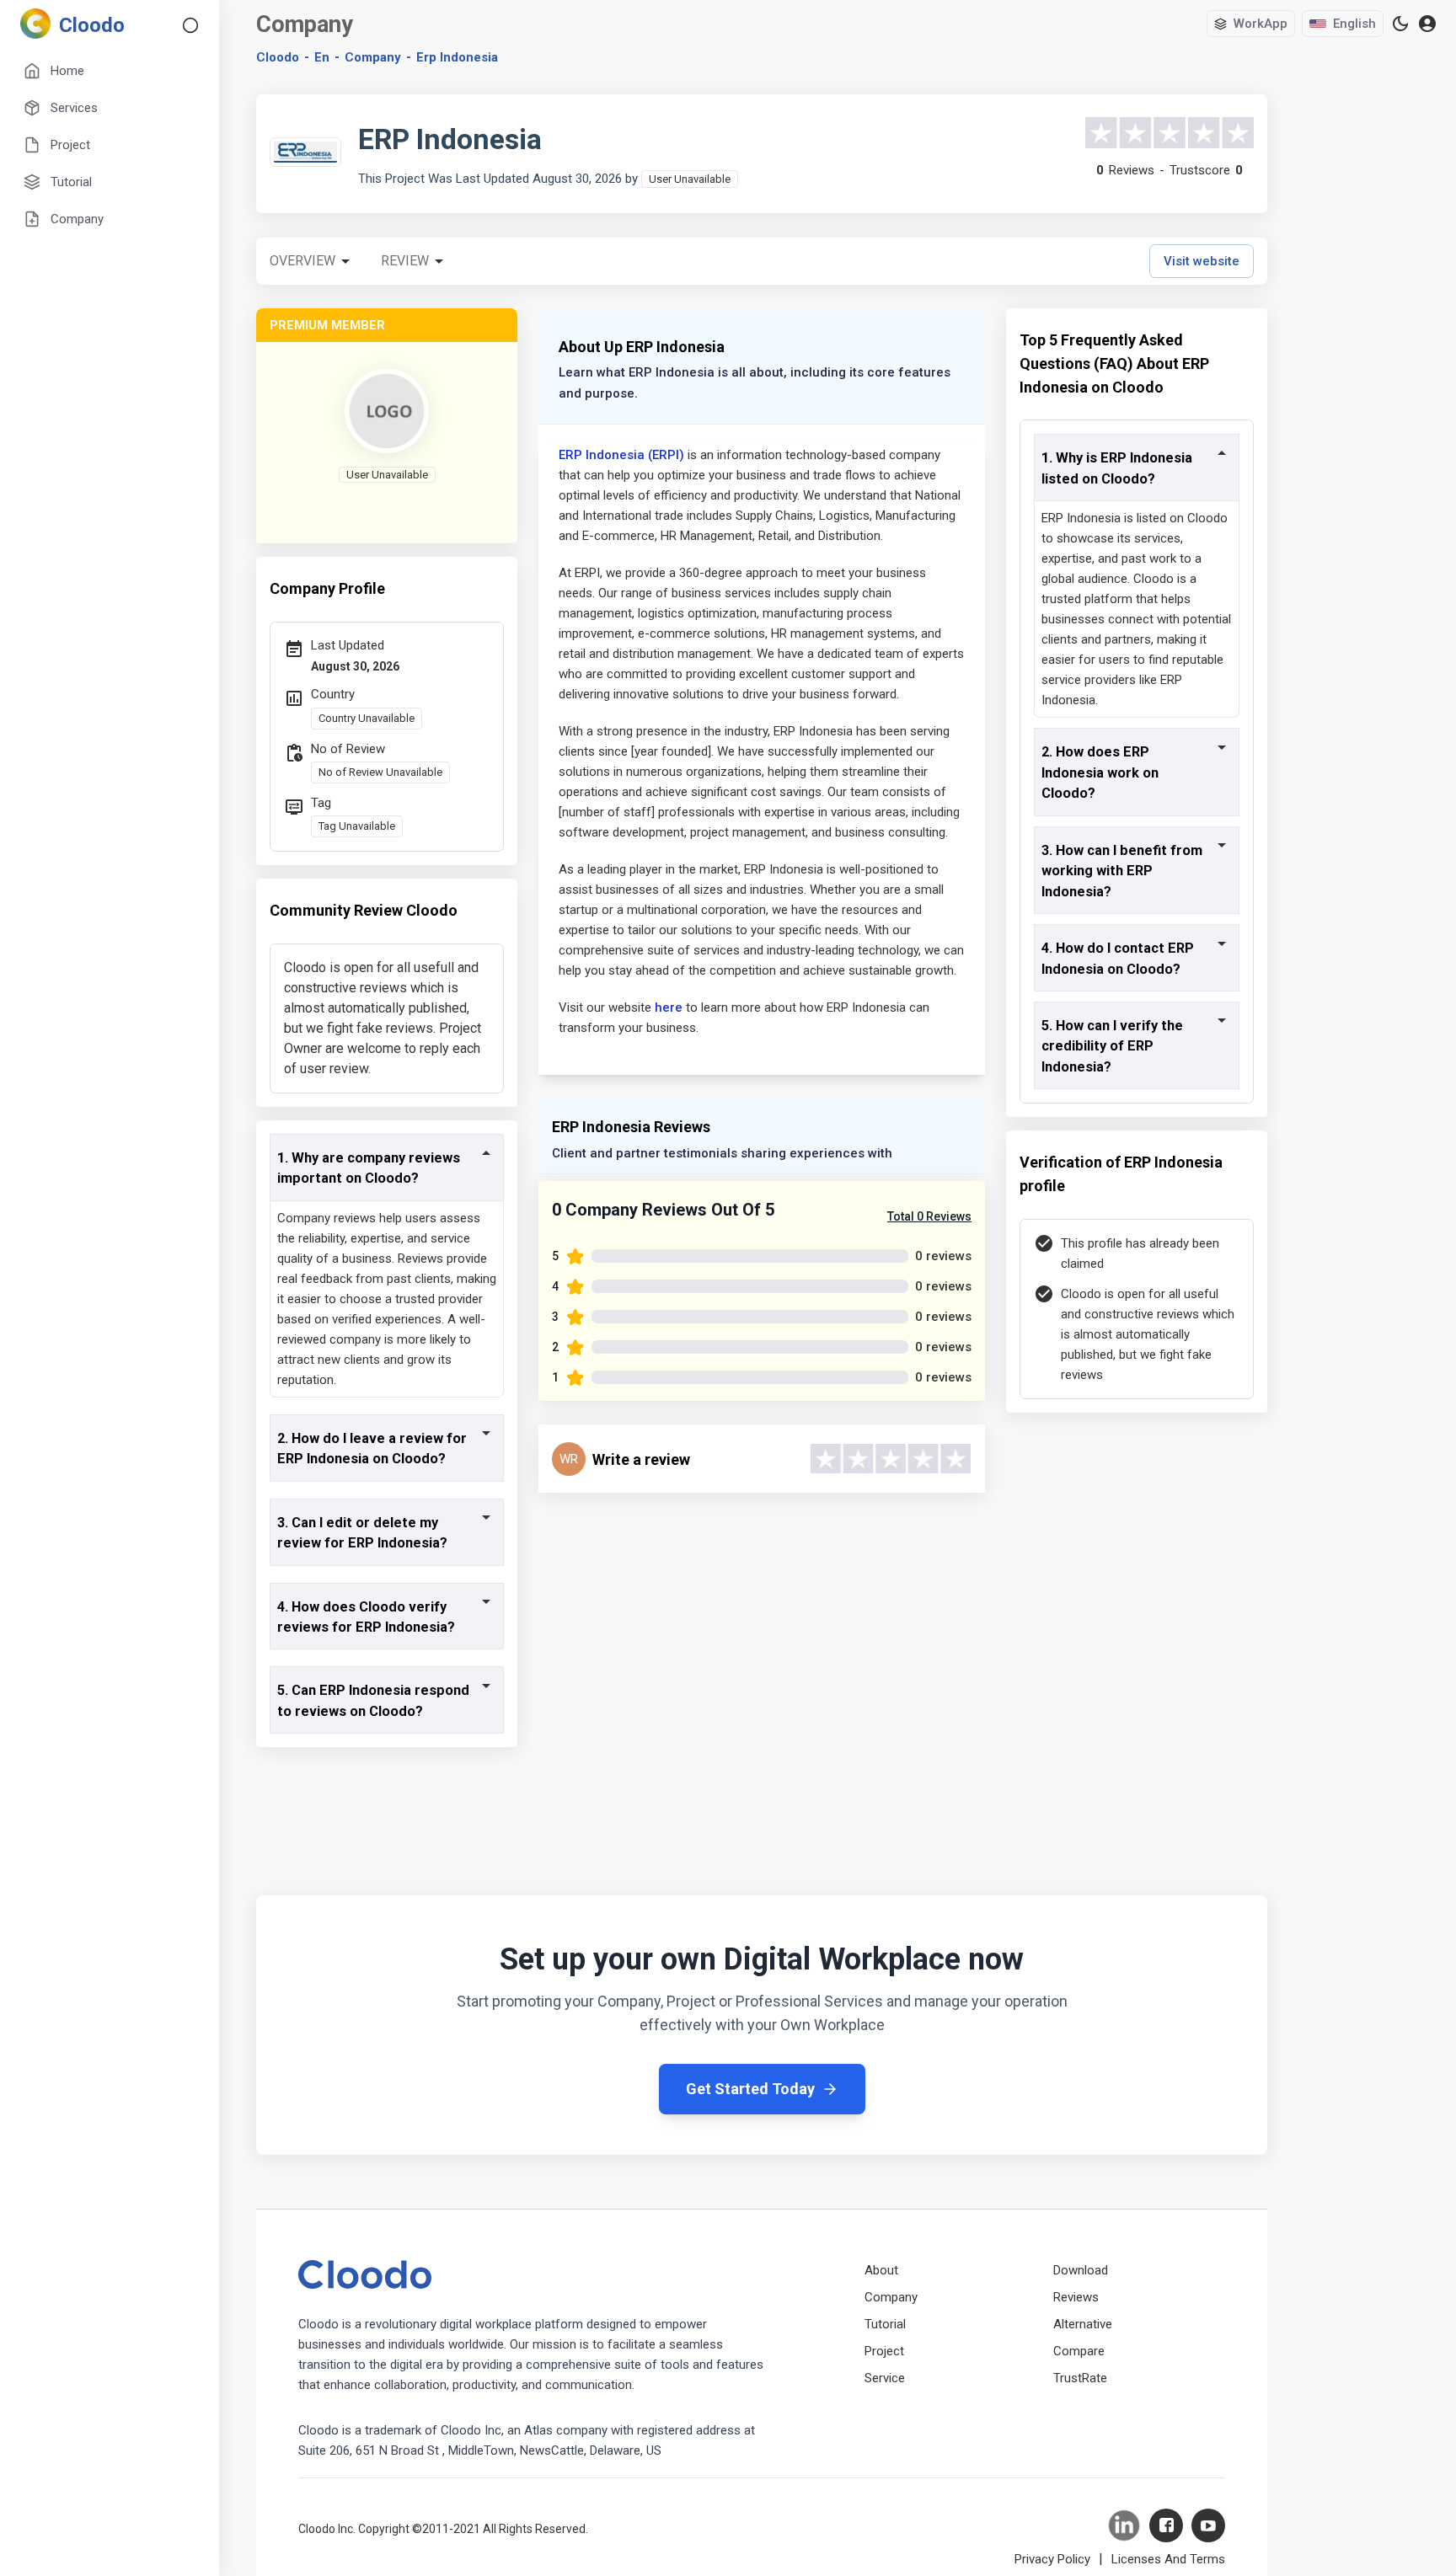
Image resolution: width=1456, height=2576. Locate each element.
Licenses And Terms (1168, 2559)
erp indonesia (457, 57)
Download (1081, 2270)
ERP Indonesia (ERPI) (621, 455)
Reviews (1076, 2297)
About (881, 2270)
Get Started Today (750, 2089)
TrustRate (1080, 2378)
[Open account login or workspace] (1427, 24)
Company (891, 2297)
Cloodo (278, 57)
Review (405, 261)
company (373, 57)
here (669, 1007)
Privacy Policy (1052, 2559)
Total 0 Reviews (929, 1216)
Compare (1079, 2351)
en (322, 57)
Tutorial (885, 2324)
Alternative (1083, 2324)
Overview (302, 261)
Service (885, 2378)
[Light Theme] (1400, 24)
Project (884, 2351)
